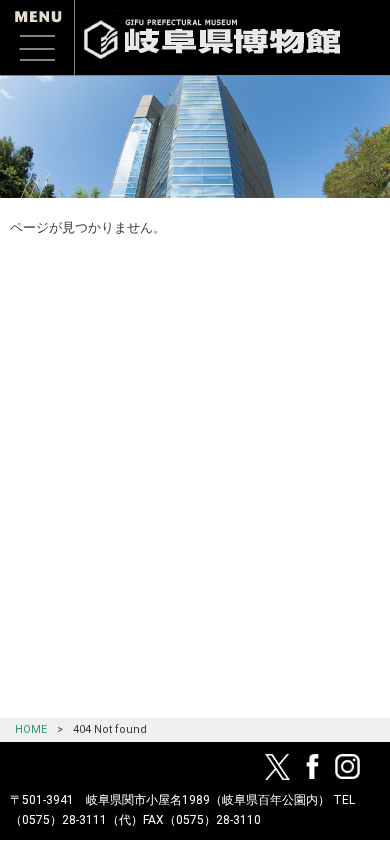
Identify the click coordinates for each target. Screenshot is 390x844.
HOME (31, 729)
